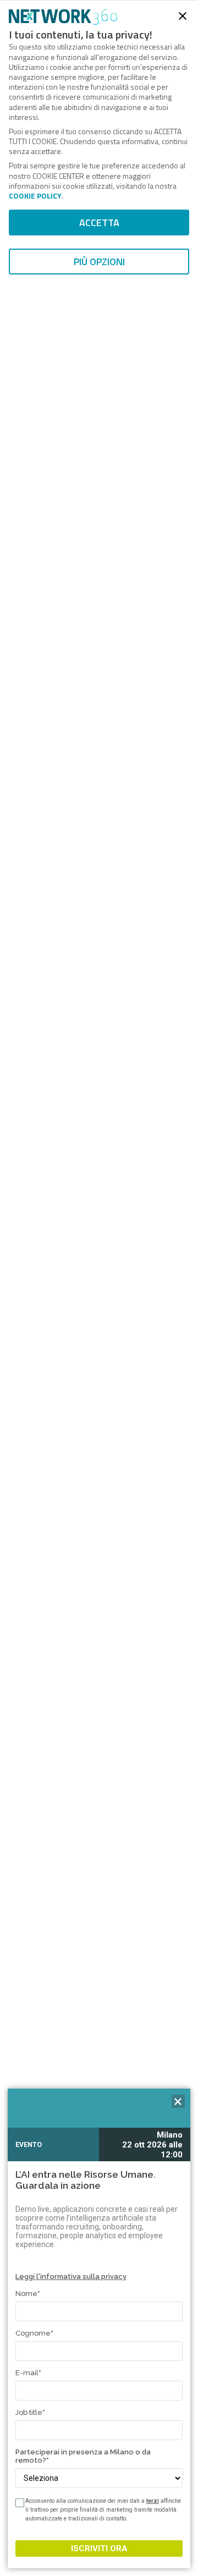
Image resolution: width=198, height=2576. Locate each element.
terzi (153, 2501)
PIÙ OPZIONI (99, 262)
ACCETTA (99, 223)
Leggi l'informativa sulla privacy (71, 2276)
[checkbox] (19, 2503)
